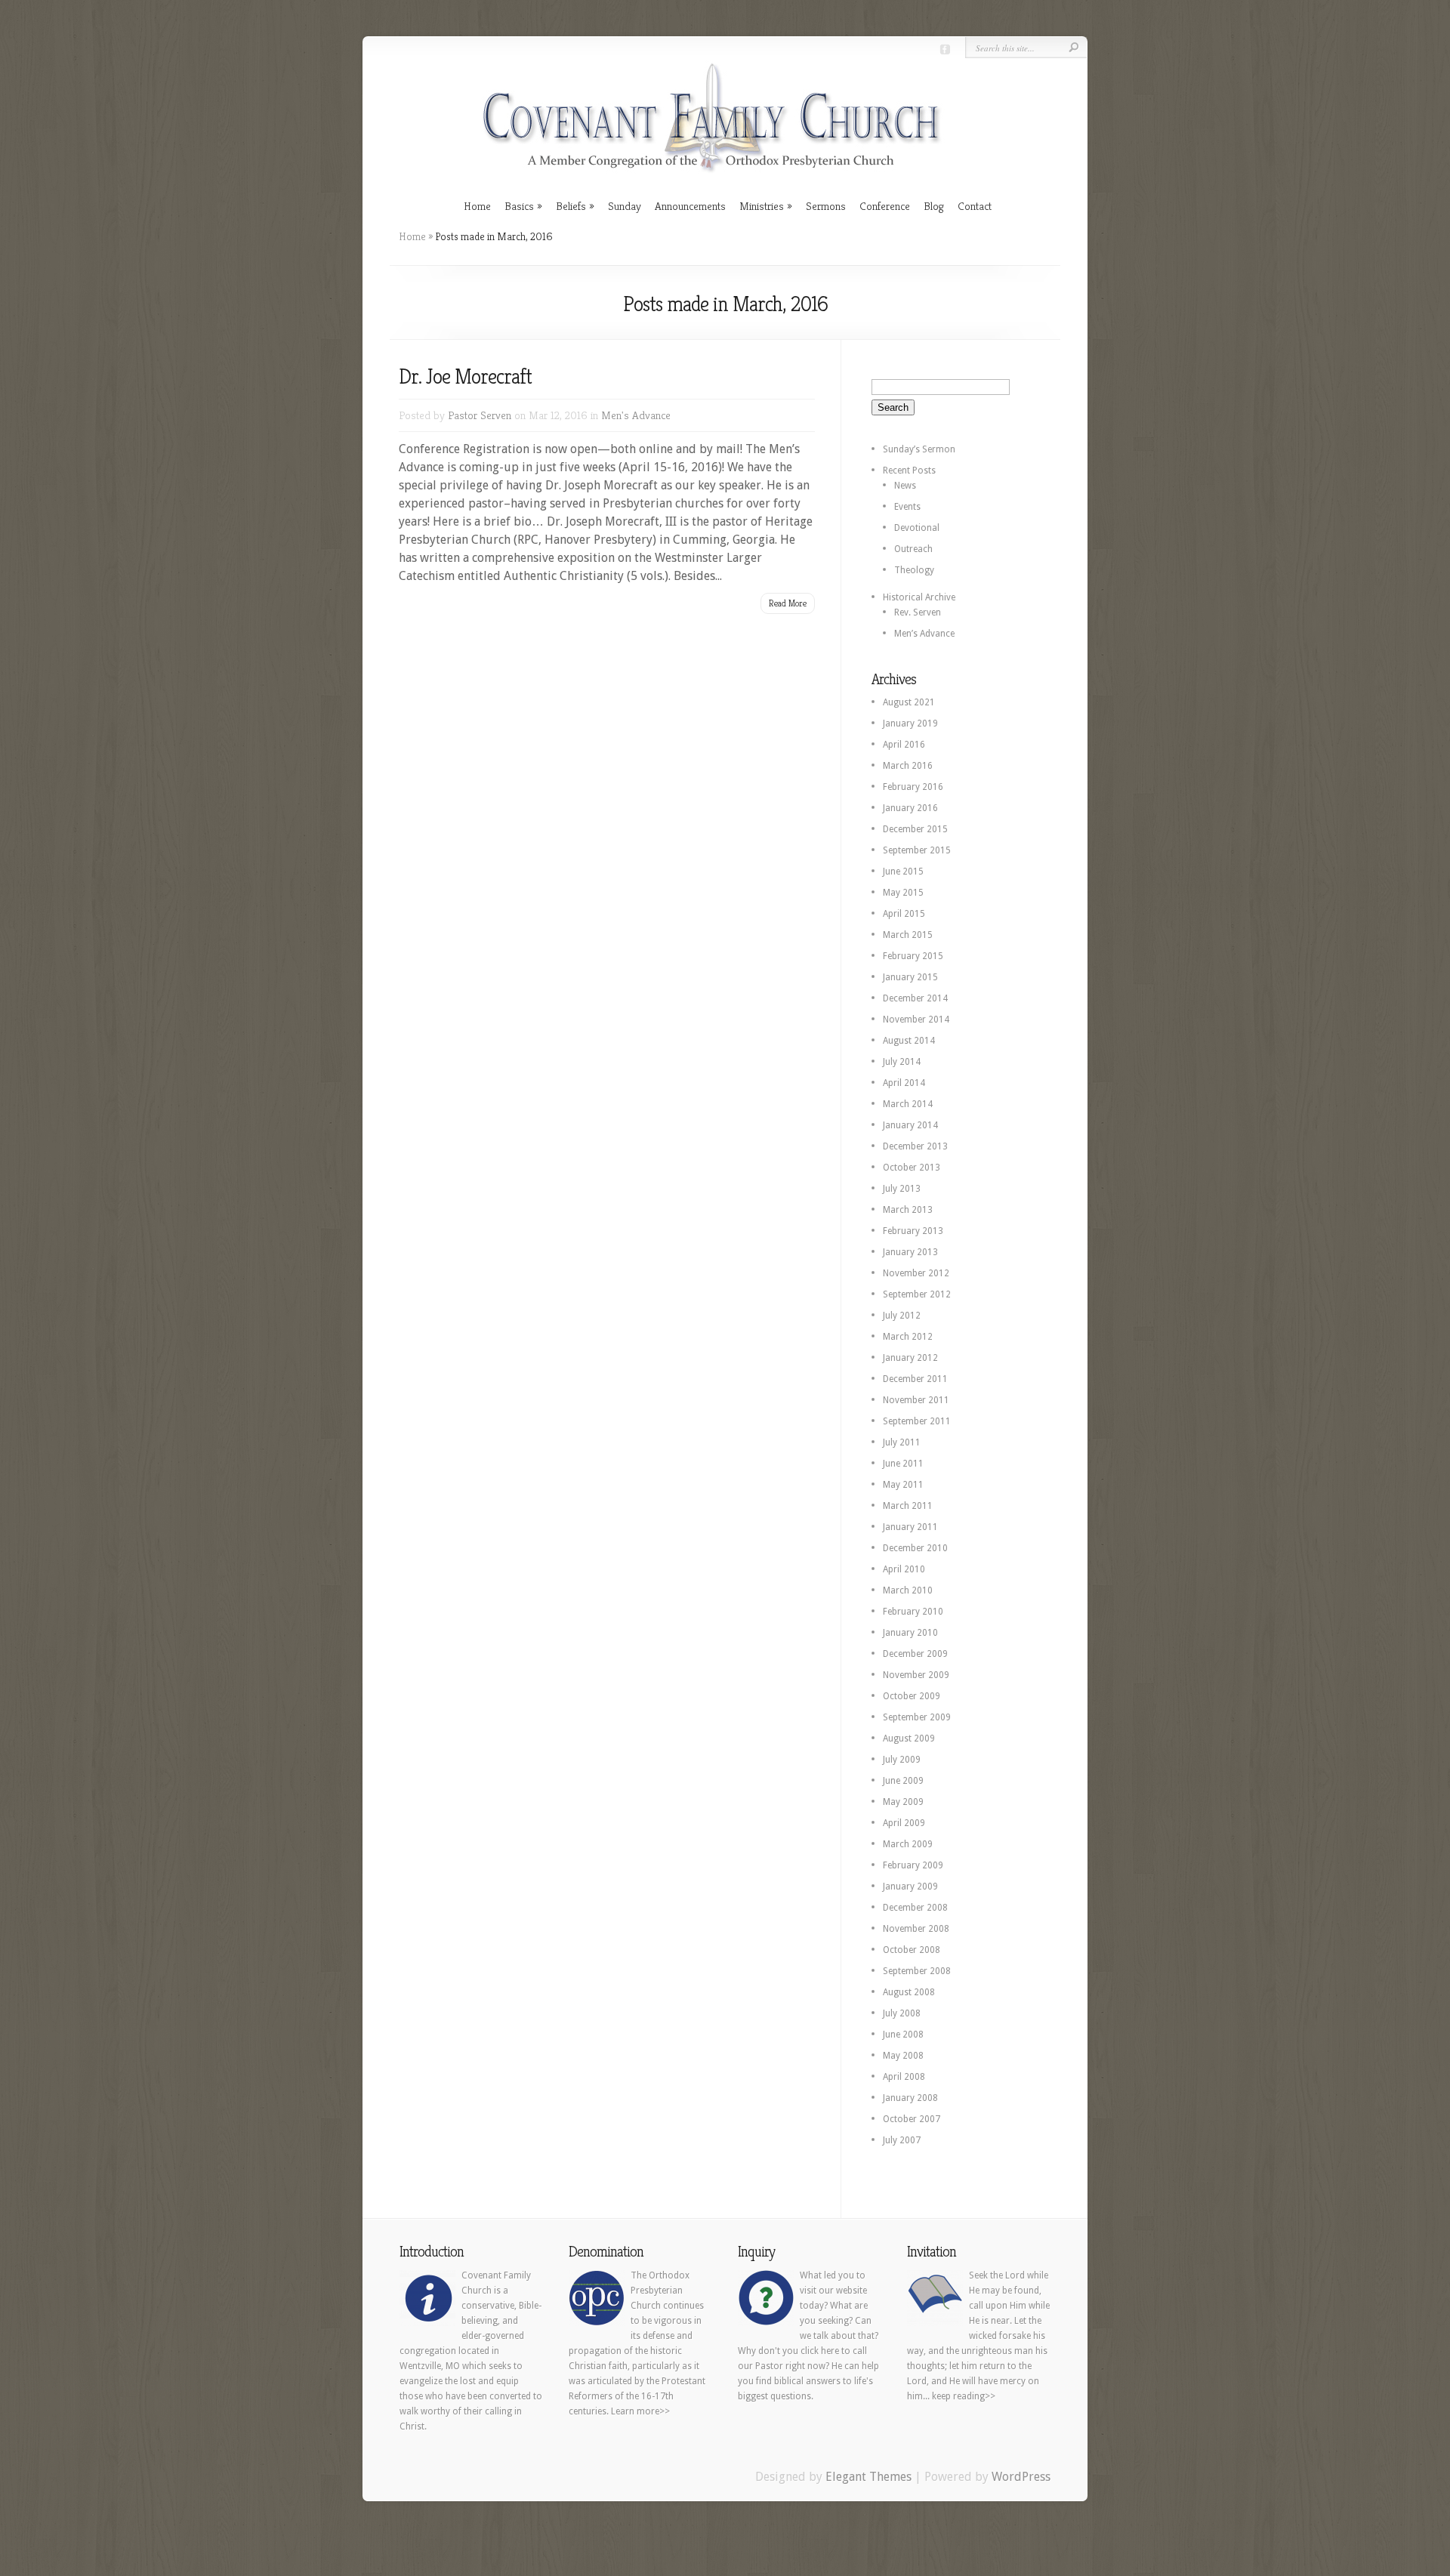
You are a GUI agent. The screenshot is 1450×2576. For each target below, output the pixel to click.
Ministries (762, 206)
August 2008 (909, 1992)
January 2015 (910, 977)
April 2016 (904, 745)
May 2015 (903, 893)
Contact (975, 206)
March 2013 (908, 1210)
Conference (885, 206)
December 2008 (915, 1908)
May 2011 (903, 1485)
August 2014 (909, 1041)
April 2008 (904, 2077)
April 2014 (904, 1083)
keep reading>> (964, 2396)
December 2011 (915, 1379)
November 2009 (916, 1675)
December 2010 (915, 1548)
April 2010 (904, 1569)
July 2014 (902, 1062)
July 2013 (902, 1189)
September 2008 (917, 1971)
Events (907, 507)
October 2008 (912, 1950)
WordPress (1021, 2477)
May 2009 (903, 1802)
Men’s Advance (924, 634)
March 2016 (908, 766)
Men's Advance (636, 415)
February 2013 (913, 1231)
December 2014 (915, 998)
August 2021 (909, 702)
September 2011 (917, 1421)
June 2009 (903, 1781)
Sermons (826, 206)
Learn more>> (640, 2411)
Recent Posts (909, 470)
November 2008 (916, 1929)
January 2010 (910, 1633)
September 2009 (917, 1717)
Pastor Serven (480, 415)
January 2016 (910, 808)
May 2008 (903, 2056)
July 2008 (902, 2013)
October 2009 (912, 1696)
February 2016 (913, 787)
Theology (914, 570)
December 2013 (915, 1146)
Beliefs (571, 206)
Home (477, 206)
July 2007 (902, 2140)
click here (820, 2351)
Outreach (913, 549)
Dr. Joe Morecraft (465, 376)
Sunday (625, 206)
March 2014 (908, 1104)
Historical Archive (919, 597)
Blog (934, 206)
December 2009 (915, 1654)
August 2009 (909, 1738)
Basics (519, 206)
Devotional (917, 528)
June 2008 (903, 2035)
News (905, 486)
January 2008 (910, 2098)
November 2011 (916, 1400)
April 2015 (904, 914)
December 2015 (915, 829)
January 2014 (910, 1125)
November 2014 (916, 1020)
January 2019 (910, 723)
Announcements (690, 206)
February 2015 (913, 956)
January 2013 (910, 1252)
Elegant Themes (868, 2477)
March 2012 (908, 1337)
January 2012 (910, 1358)
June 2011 (903, 1464)
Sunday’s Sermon (919, 449)
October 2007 (912, 2119)
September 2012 (917, 1294)
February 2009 (913, 1865)
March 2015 (908, 935)
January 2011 (910, 1527)
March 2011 (908, 1506)
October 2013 (912, 1168)
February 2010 (913, 1612)
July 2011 (902, 1442)
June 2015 (903, 872)
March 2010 (908, 1590)
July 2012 (902, 1316)
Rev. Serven (918, 612)
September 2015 (917, 850)
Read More (788, 603)
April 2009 (904, 1823)
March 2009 (908, 1844)
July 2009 (902, 1760)
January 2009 (910, 1886)
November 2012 (916, 1273)
